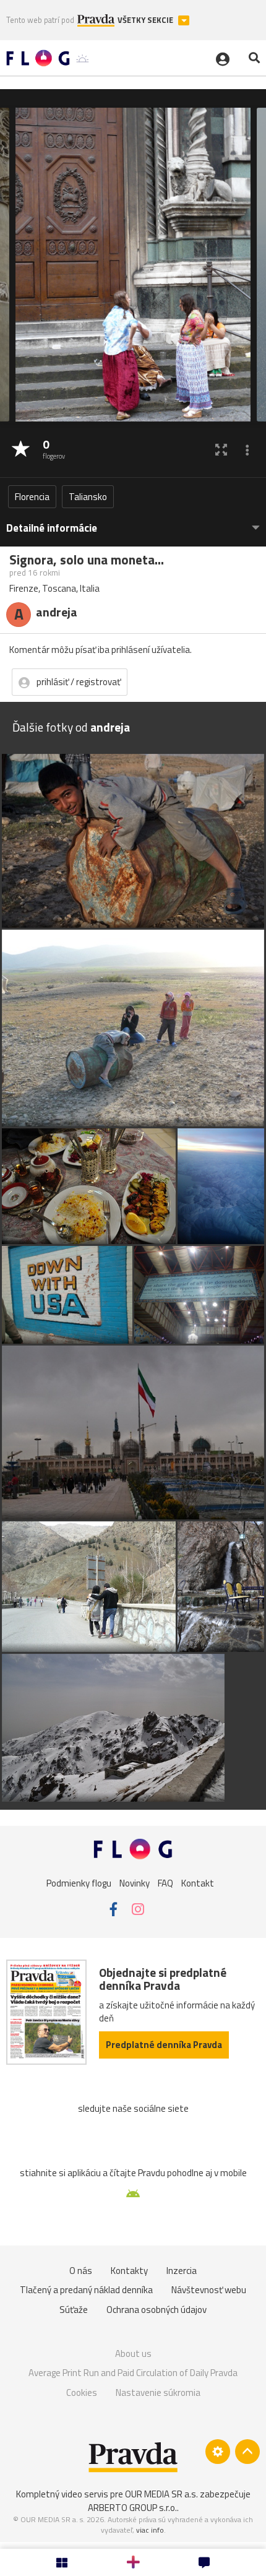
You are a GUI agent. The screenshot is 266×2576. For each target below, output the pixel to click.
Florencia (32, 497)
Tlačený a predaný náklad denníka (86, 2290)
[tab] (133, 522)
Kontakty (129, 2271)
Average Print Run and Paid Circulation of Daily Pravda (133, 2373)
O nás (81, 2271)
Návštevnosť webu (209, 2290)
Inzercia (182, 2271)
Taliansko (88, 497)
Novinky (135, 1882)
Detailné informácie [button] (52, 528)
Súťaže (74, 2310)
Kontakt (198, 1882)
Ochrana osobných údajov (157, 2310)
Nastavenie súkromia (158, 2392)
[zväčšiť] (221, 450)
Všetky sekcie (146, 20)
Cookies (82, 2392)
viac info (150, 2530)
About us (133, 2353)
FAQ (165, 1882)
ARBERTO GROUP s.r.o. (132, 2508)
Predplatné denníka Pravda (164, 2045)
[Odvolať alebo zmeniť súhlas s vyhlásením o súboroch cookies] (218, 2452)
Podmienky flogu (79, 1882)
